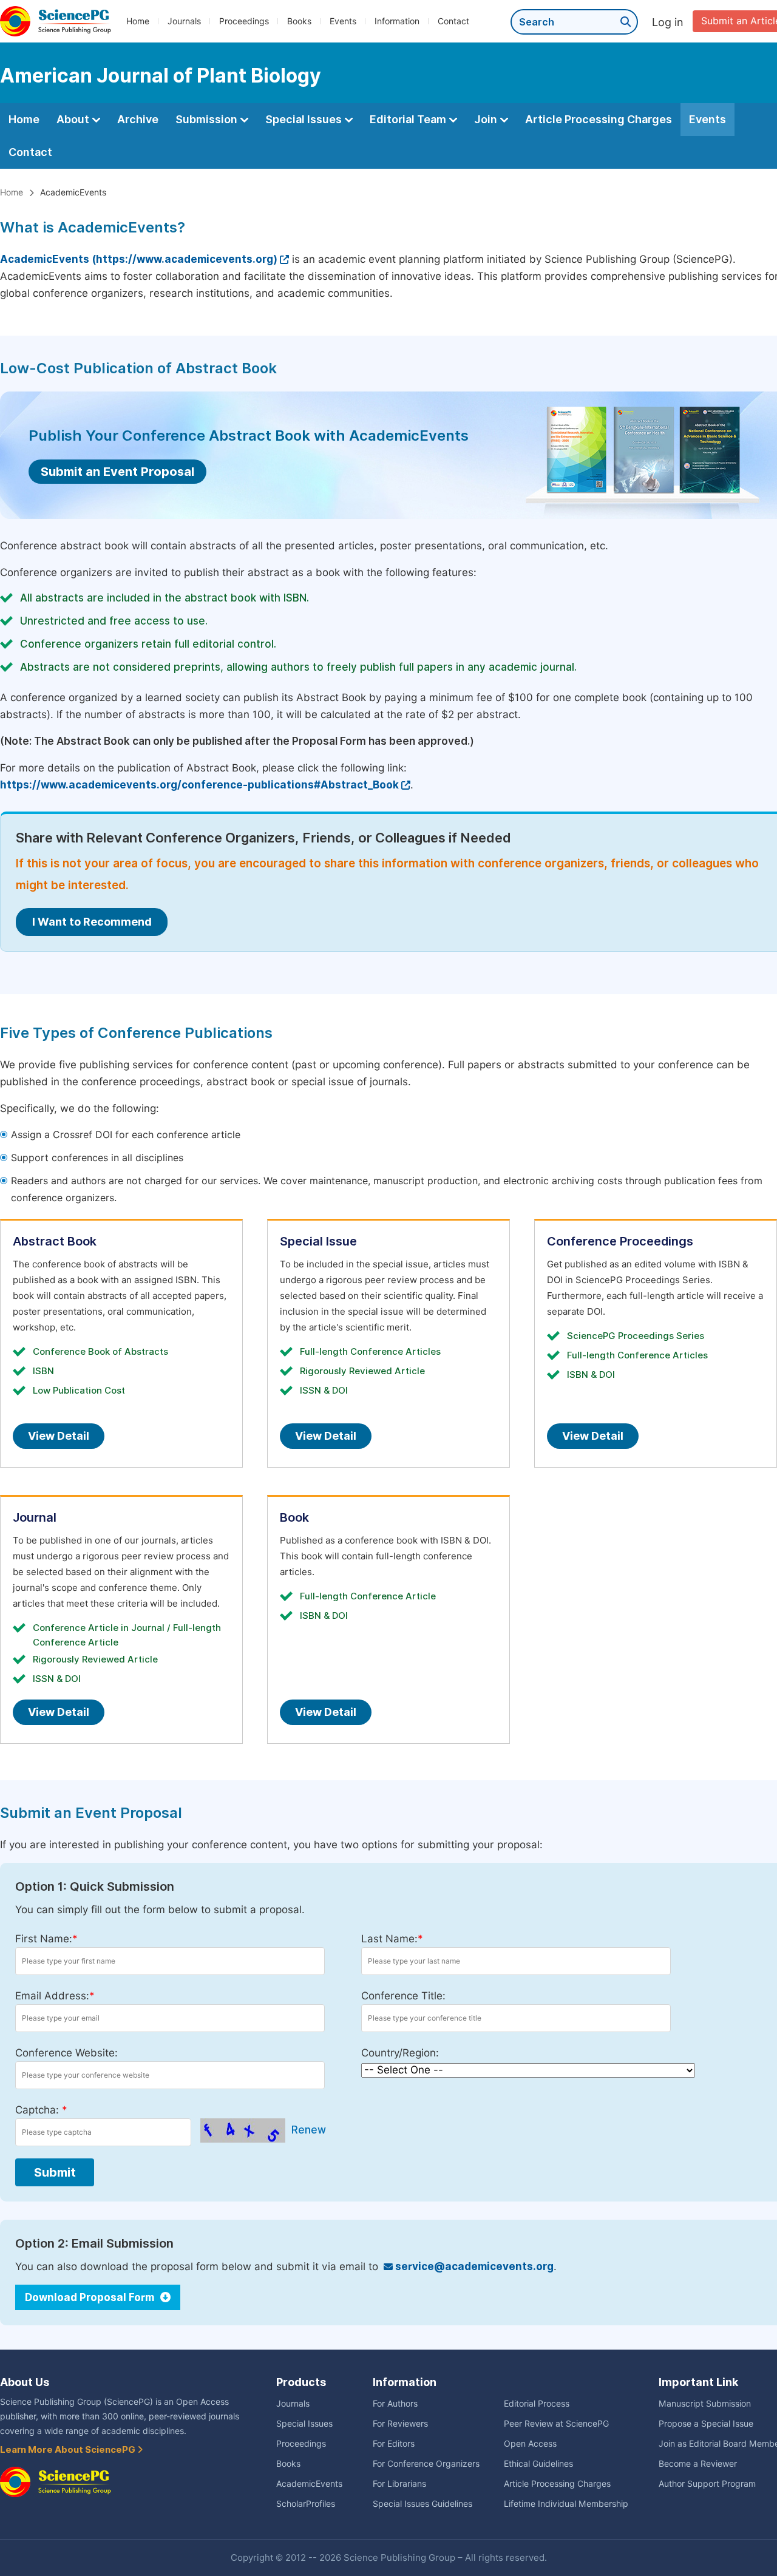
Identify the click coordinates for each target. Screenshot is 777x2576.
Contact (453, 21)
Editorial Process (537, 2404)
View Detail (59, 1436)
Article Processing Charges (599, 119)
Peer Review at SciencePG (556, 2424)
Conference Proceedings (620, 1241)
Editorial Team (409, 119)
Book (294, 1517)
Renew (309, 2130)
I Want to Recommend (92, 922)
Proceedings (244, 21)
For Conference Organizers (426, 2464)
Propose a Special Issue (706, 2424)
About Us (25, 2382)
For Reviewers (400, 2424)
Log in (668, 22)
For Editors (394, 2444)
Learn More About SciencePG (69, 2450)
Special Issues (305, 119)
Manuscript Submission (705, 2404)
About (74, 119)
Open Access (530, 2444)
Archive (138, 119)
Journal (35, 1517)
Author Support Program (707, 2484)
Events (343, 21)
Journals (184, 21)
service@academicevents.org (473, 2266)
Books (299, 21)
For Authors (395, 2404)
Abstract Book (55, 1241)
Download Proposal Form (91, 2297)
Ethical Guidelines (538, 2464)
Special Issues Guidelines (422, 2504)
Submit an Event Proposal (117, 472)
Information (397, 21)
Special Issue (318, 1241)
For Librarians (399, 2484)
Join (487, 119)
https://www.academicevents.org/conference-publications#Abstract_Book (199, 785)
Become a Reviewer (698, 2464)
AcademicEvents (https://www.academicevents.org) (139, 259)
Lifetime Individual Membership (566, 2504)
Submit (55, 2172)
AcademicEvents (309, 2484)
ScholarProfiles (306, 2504)
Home (138, 21)
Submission (208, 119)
